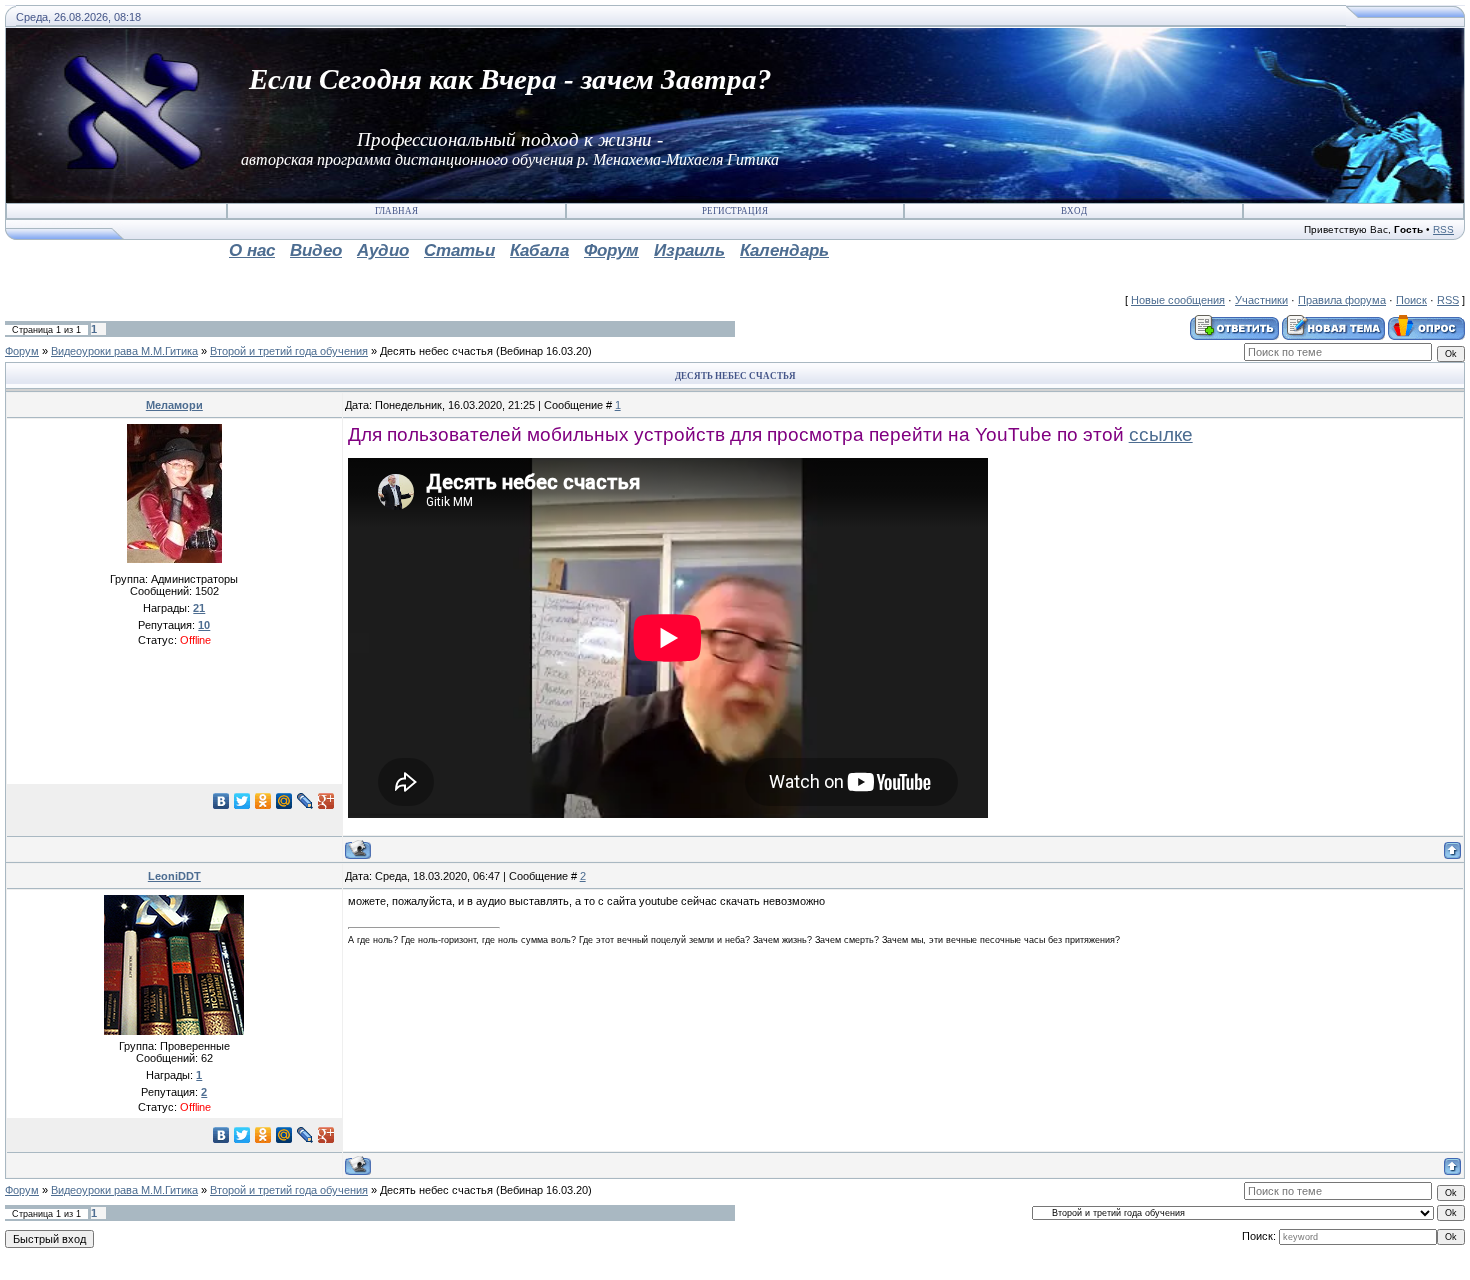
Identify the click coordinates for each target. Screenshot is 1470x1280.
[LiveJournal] (305, 801)
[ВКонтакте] (221, 801)
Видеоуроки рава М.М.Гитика (124, 351)
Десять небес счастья (436, 351)
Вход (1074, 211)
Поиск (1411, 300)
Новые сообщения (1178, 300)
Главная (396, 211)
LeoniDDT (174, 876)
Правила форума (1342, 300)
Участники (1261, 300)
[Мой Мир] (284, 801)
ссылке (1161, 434)
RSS (1443, 229)
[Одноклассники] (263, 801)
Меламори (174, 405)
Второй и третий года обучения (289, 351)
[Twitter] (242, 801)
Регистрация (735, 211)
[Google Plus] (326, 801)
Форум (22, 351)
